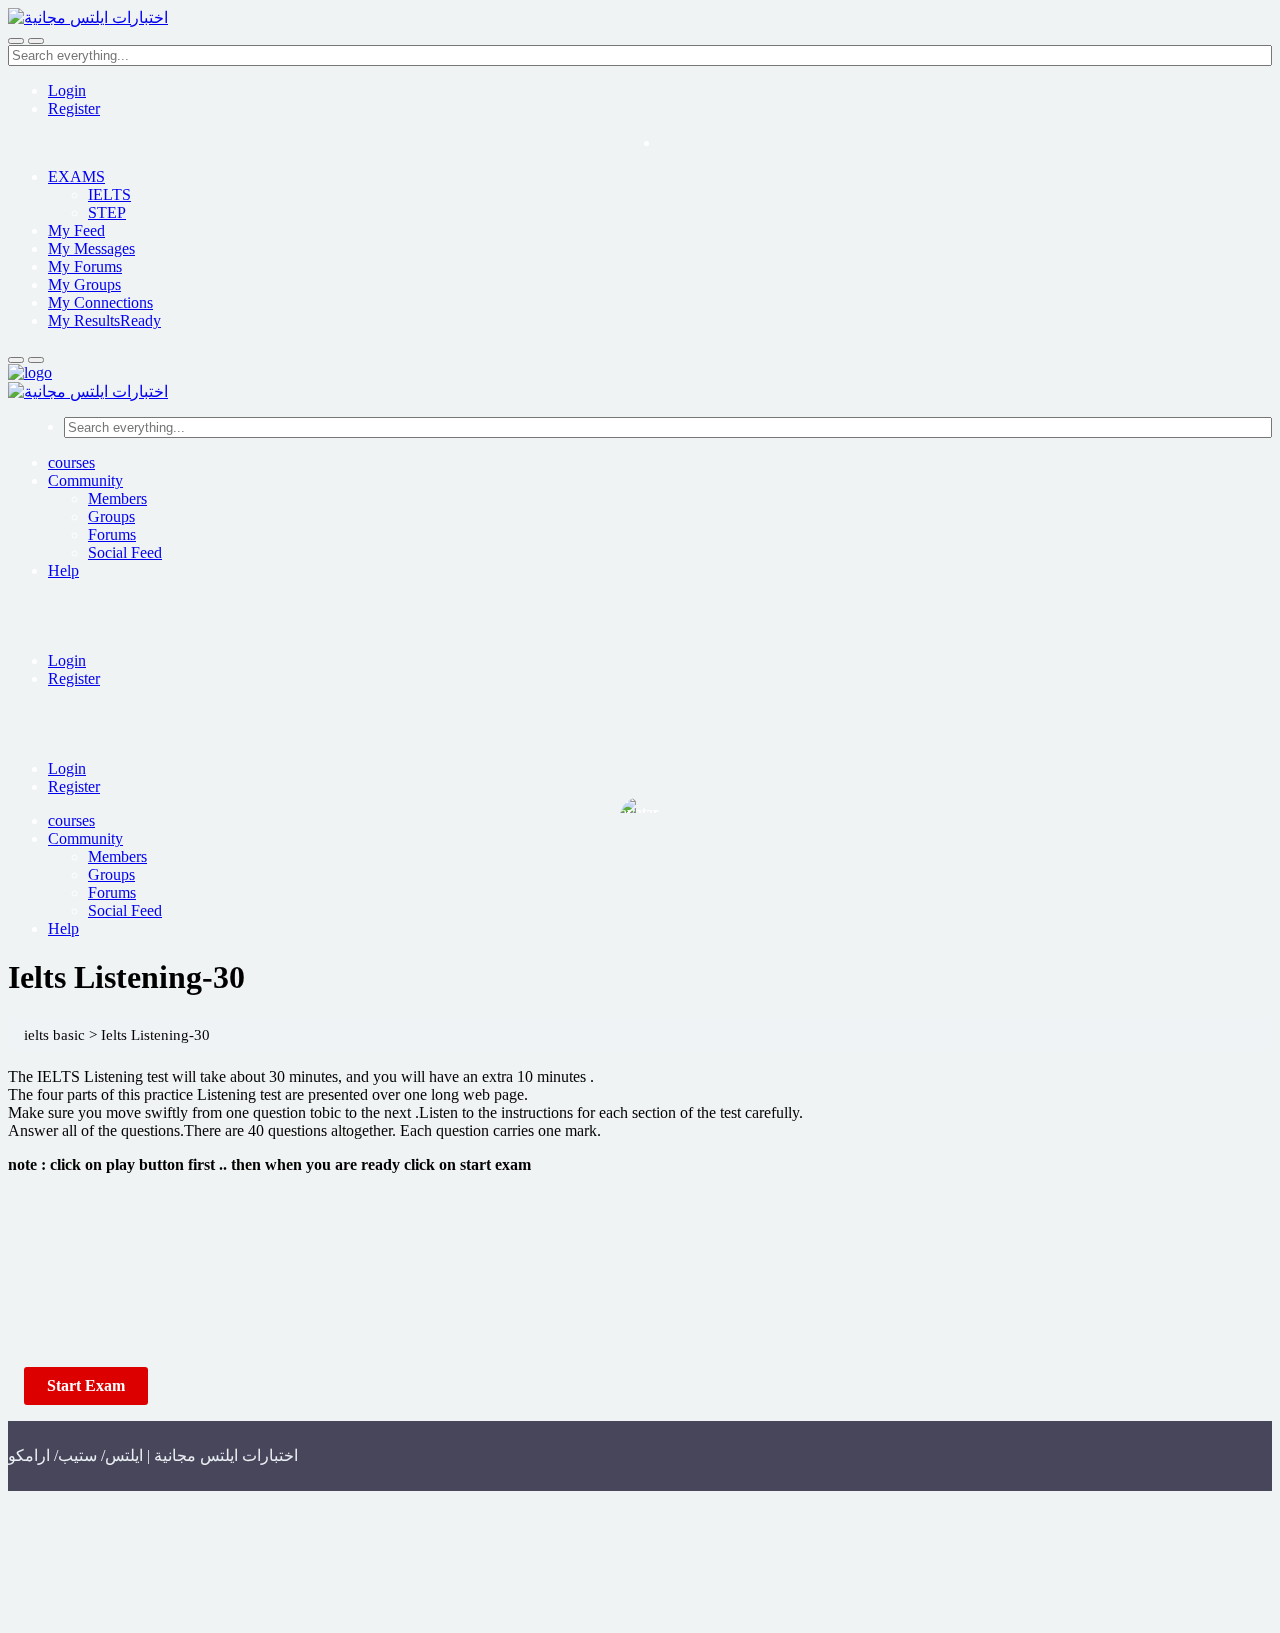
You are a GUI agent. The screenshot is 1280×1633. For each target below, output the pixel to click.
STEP (107, 212)
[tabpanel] (640, 1209)
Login (67, 90)
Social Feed (125, 552)
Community (85, 480)
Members (117, 498)
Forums (112, 534)
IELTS (109, 194)
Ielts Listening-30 (155, 1034)
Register (74, 108)
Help (63, 570)
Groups (111, 516)
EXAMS (76, 176)
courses (71, 462)
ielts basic (54, 1034)
